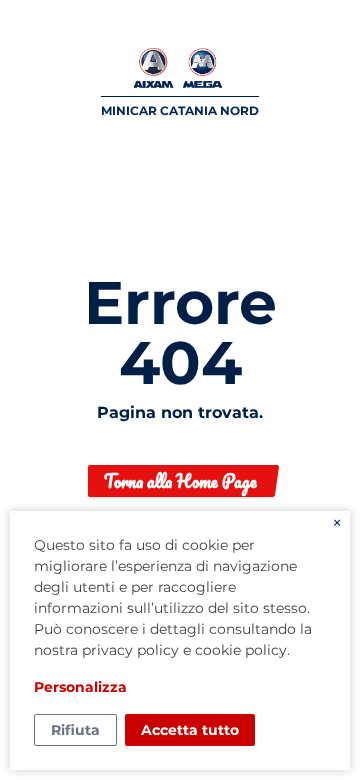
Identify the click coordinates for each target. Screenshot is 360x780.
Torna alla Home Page (180, 481)
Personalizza (80, 687)
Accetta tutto (190, 730)
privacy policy (130, 650)
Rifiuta (75, 730)
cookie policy (241, 650)
